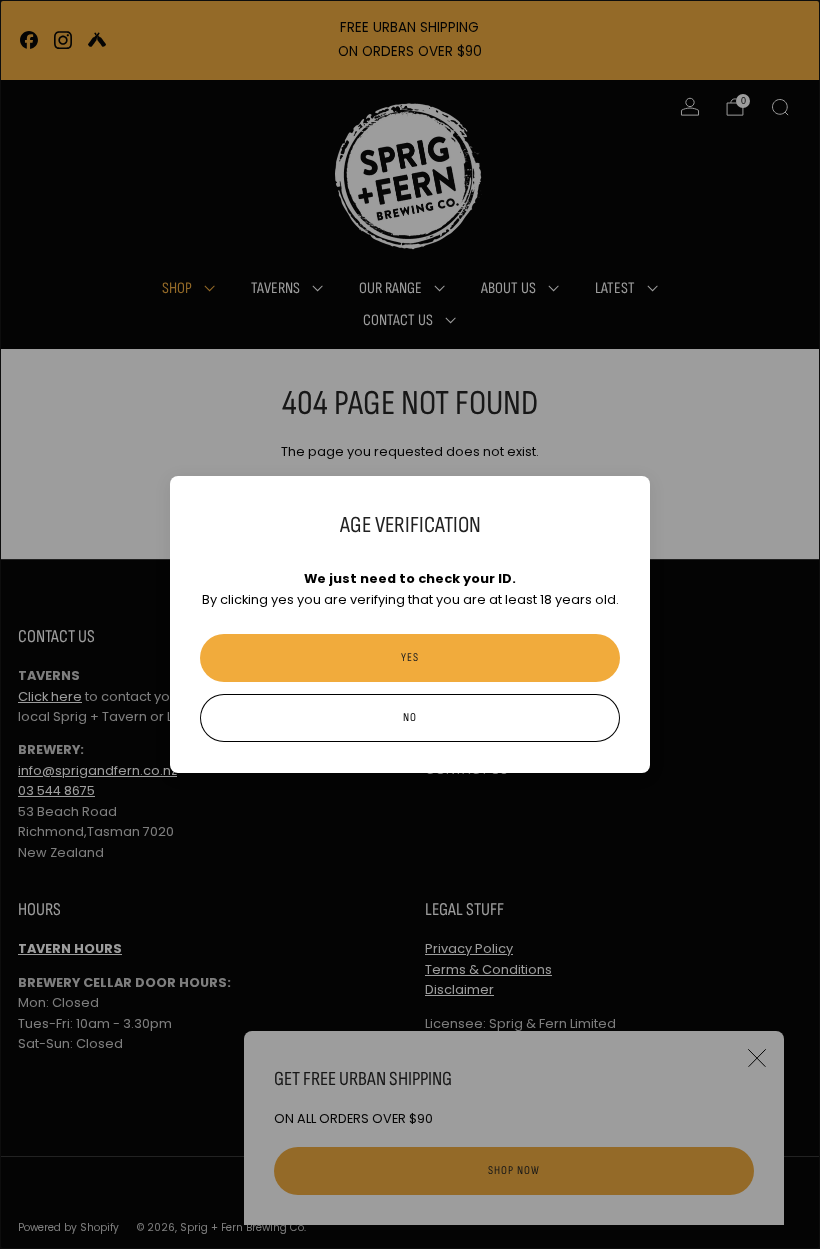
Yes (410, 657)
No (410, 717)
